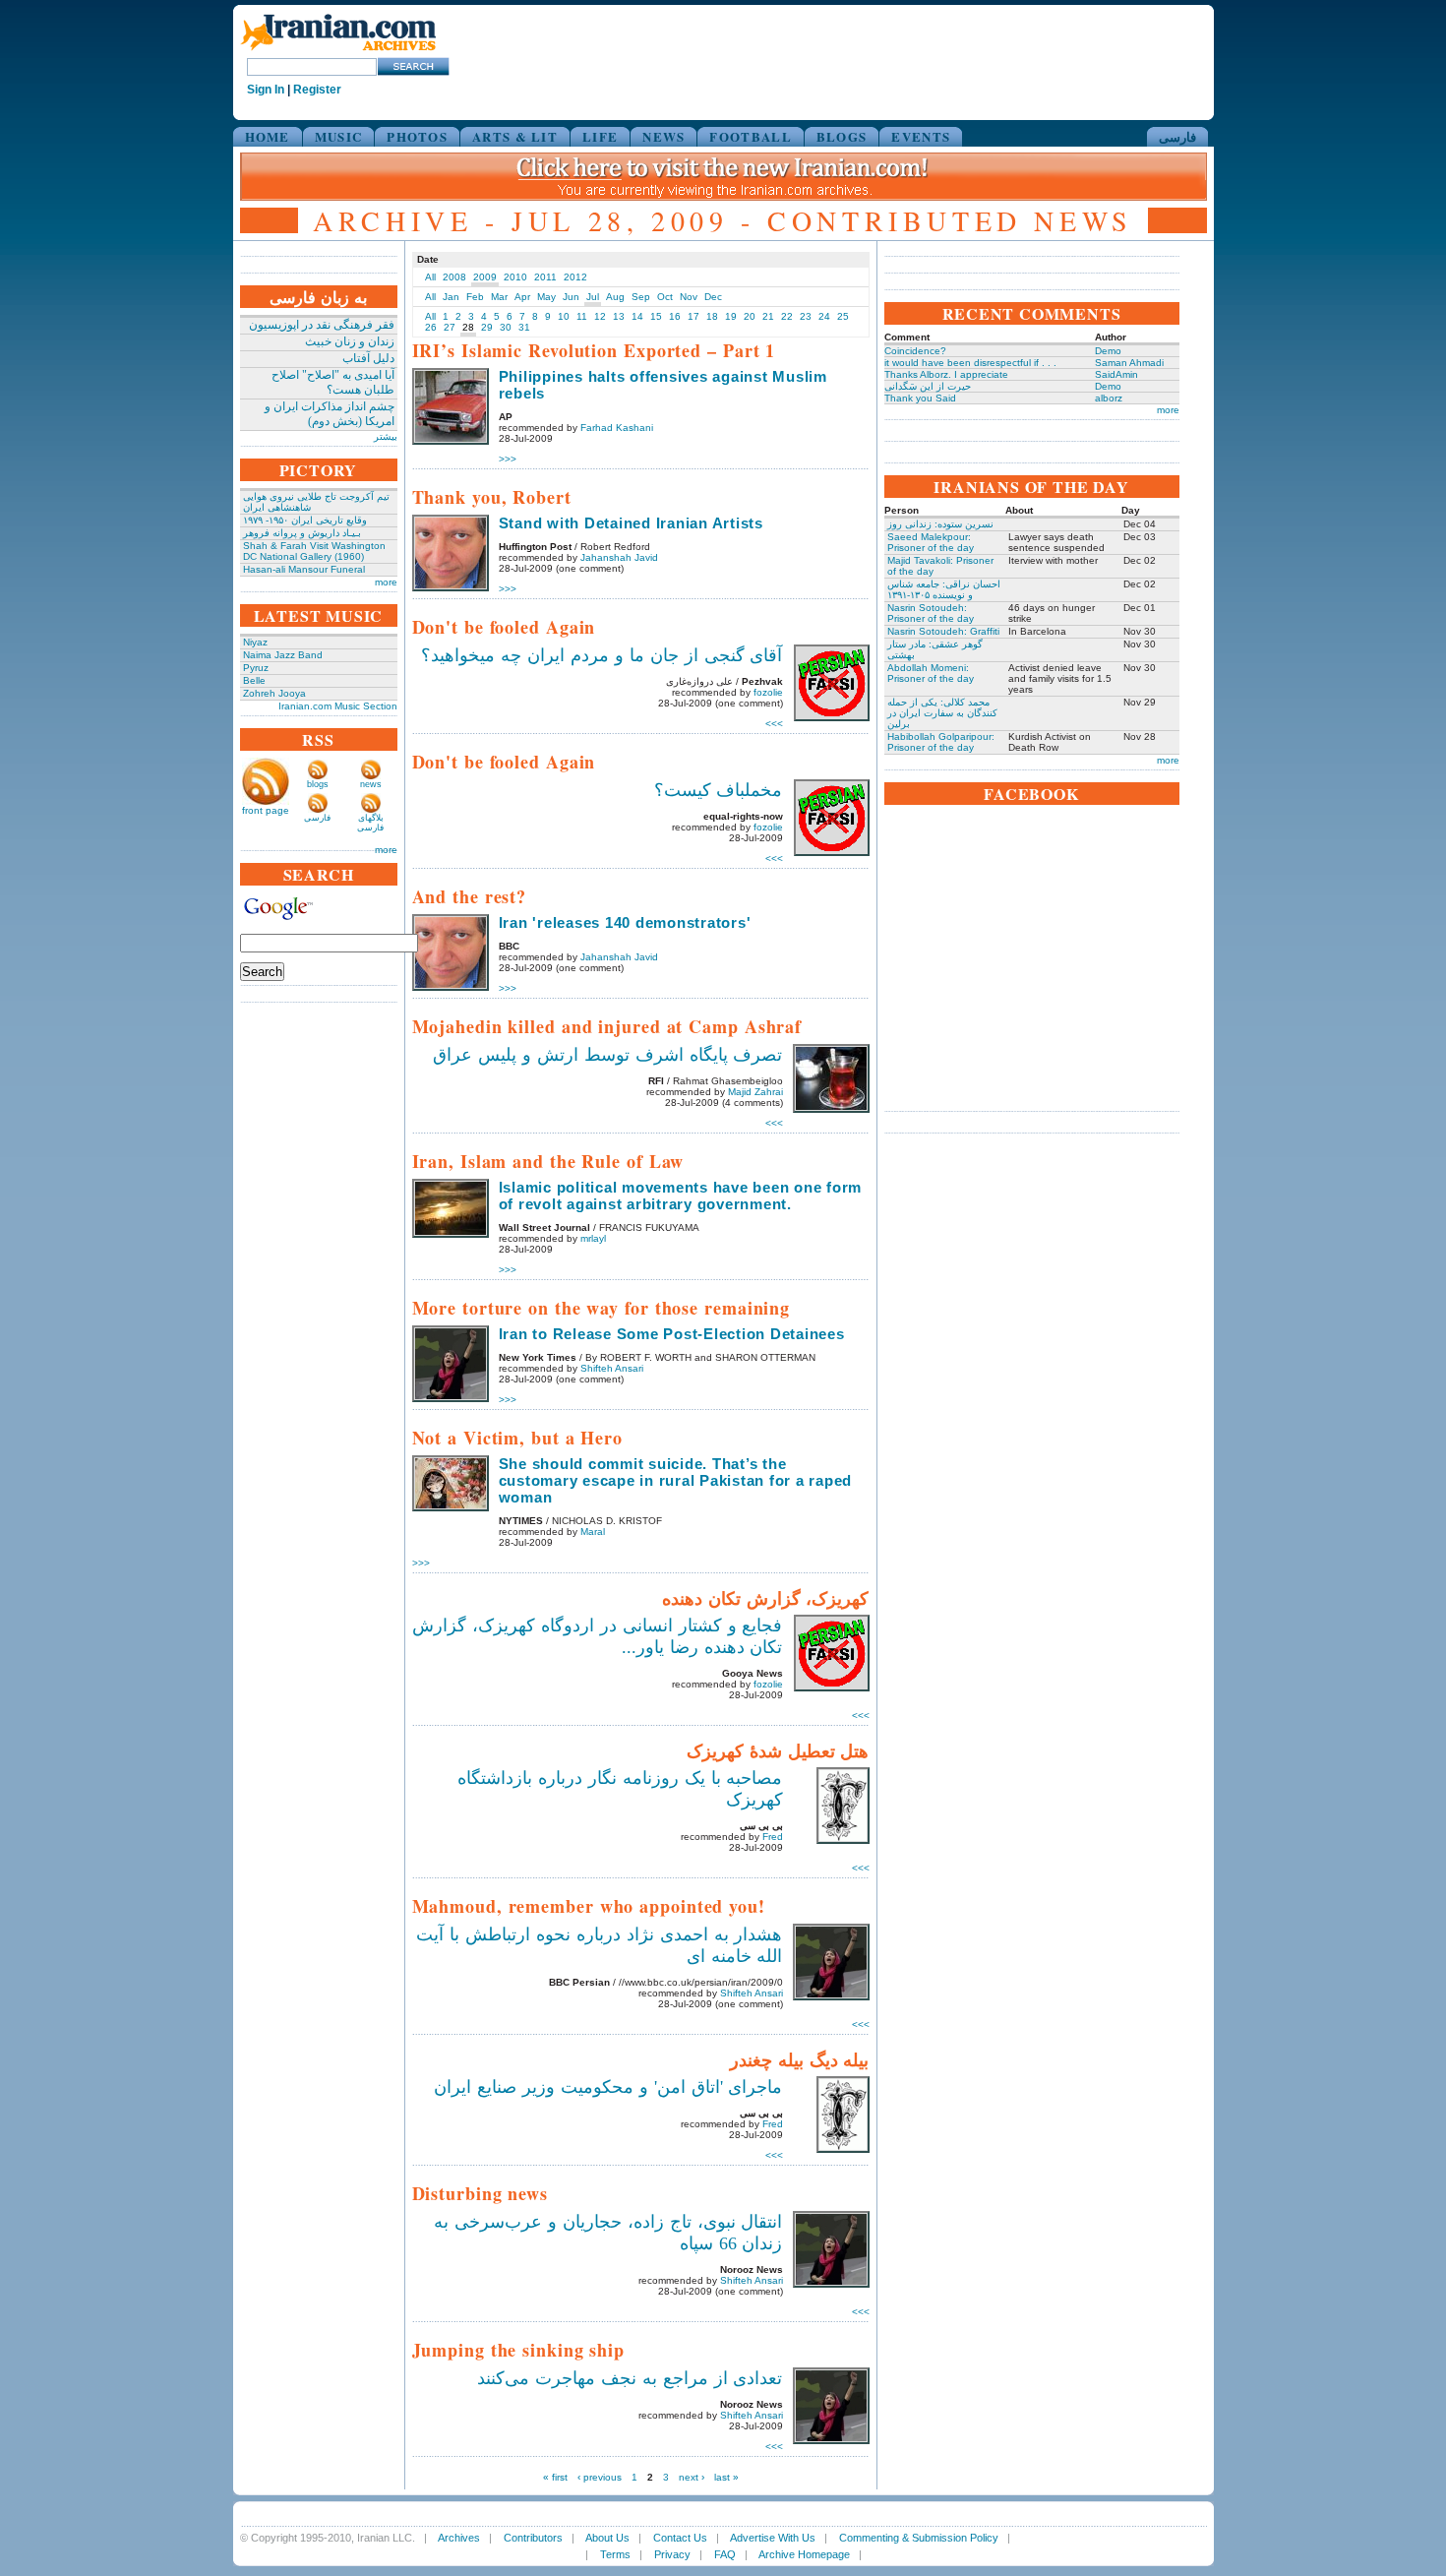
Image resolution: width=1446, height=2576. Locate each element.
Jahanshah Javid (619, 557)
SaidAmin (1116, 374)
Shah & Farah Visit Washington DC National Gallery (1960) (314, 551)
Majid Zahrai (755, 1092)
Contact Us (680, 2538)
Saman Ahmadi (1129, 363)
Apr (522, 297)
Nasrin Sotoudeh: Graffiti (943, 631)
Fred (773, 1837)
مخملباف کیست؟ (719, 790)
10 (564, 316)
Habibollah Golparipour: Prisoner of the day (941, 742)
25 (843, 316)
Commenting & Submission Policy (919, 2538)
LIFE (600, 136)
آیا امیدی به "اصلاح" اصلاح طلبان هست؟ (333, 382)
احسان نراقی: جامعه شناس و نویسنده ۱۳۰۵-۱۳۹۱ (944, 589)
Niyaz (255, 642)
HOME (268, 136)
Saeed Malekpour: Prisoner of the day (931, 542)
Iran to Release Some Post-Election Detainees (672, 1334)
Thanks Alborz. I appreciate (946, 374)
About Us (607, 2538)
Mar (499, 297)
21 (768, 316)
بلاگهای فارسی (370, 823)
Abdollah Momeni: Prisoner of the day (931, 673)
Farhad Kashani (617, 428)
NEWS (663, 136)
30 (506, 327)
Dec (713, 297)
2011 (545, 277)
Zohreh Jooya (274, 693)
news (371, 784)
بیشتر (386, 436)
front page (266, 810)
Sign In (266, 90)
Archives (459, 2538)
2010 (515, 277)
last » (726, 2477)
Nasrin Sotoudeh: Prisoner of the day (931, 613)
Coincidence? (915, 351)
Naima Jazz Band (283, 655)
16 (675, 316)
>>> (508, 459)
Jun (571, 297)
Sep (641, 297)
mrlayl (593, 1238)
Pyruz (256, 668)
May (546, 297)
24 (824, 316)
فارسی (1177, 136)
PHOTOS (417, 136)
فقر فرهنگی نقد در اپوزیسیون (322, 325)
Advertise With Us (773, 2538)
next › (692, 2477)
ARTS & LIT (515, 136)
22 (787, 316)
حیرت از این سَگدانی (928, 386)
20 (750, 316)
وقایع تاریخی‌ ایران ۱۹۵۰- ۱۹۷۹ (305, 520)
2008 (454, 277)
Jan (451, 297)
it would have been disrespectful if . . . (970, 363)
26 (431, 327)
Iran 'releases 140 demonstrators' (625, 922)
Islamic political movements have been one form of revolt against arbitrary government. (681, 1196)
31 (524, 327)
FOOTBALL (750, 136)
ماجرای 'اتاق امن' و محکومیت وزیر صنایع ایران (608, 2087)
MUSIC (339, 136)
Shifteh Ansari (612, 1368)
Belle (254, 680)
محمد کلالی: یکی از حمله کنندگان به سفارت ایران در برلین (942, 713)
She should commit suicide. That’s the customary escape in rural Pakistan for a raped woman (676, 1480)
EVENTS (921, 136)
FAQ (725, 2554)
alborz (1109, 398)
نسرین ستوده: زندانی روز (940, 524)
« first (555, 2477)
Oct (665, 297)
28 (468, 327)
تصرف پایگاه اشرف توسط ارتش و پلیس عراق (607, 1055)
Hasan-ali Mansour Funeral (304, 569)
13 (619, 316)
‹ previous (600, 2477)
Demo (1108, 351)
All (430, 277)
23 (806, 316)
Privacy (672, 2554)
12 (600, 316)
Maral (593, 1532)
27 (450, 327)
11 (582, 316)
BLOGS (842, 136)
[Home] (338, 52)
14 (637, 316)
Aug (615, 297)
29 (487, 327)
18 (712, 316)
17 (693, 316)
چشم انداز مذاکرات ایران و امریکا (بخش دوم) (330, 414)
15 (656, 316)
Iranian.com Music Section (338, 706)
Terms (615, 2554)
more (386, 582)
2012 (575, 277)
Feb (475, 297)
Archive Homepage (804, 2554)
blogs (318, 784)
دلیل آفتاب (368, 358)
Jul (593, 297)
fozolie (768, 692)
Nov (689, 297)
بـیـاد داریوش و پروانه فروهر (302, 533)
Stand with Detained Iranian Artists (631, 523)
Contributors (533, 2538)
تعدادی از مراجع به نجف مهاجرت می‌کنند (630, 2378)
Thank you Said (920, 398)
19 (731, 316)
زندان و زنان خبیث (350, 341)
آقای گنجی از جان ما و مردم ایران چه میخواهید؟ (602, 655)
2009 (485, 277)
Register (317, 90)
